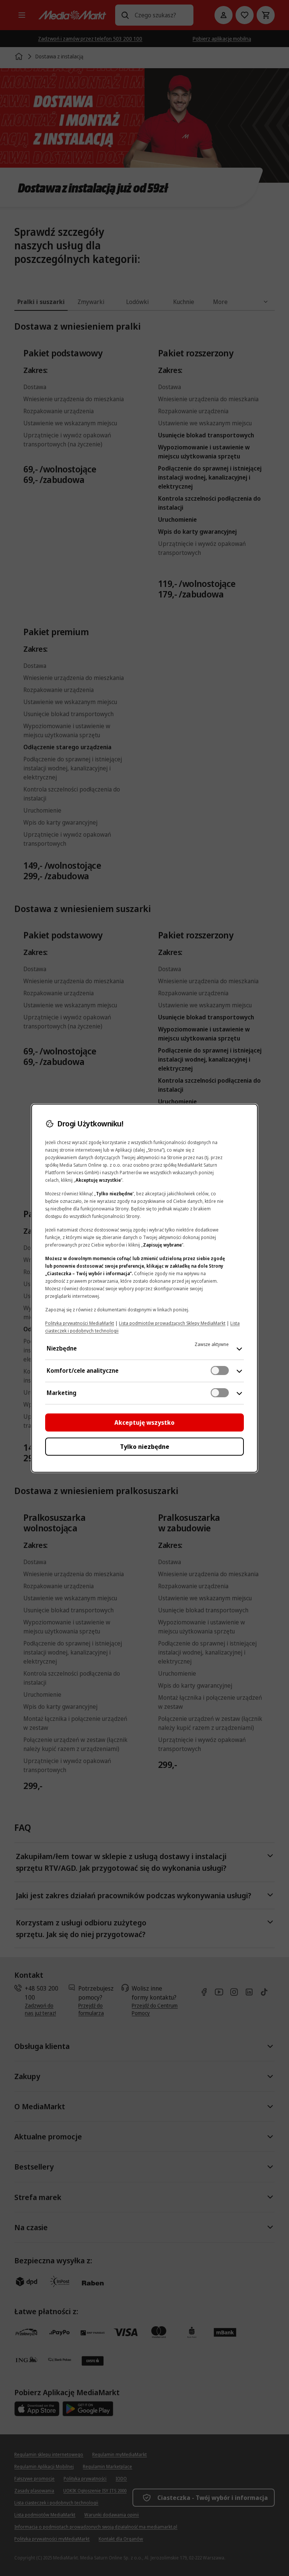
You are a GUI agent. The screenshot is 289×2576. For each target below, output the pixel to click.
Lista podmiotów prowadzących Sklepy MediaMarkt (172, 1323)
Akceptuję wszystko (144, 1422)
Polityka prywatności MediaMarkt (80, 1323)
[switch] (220, 1371)
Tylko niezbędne (145, 1447)
